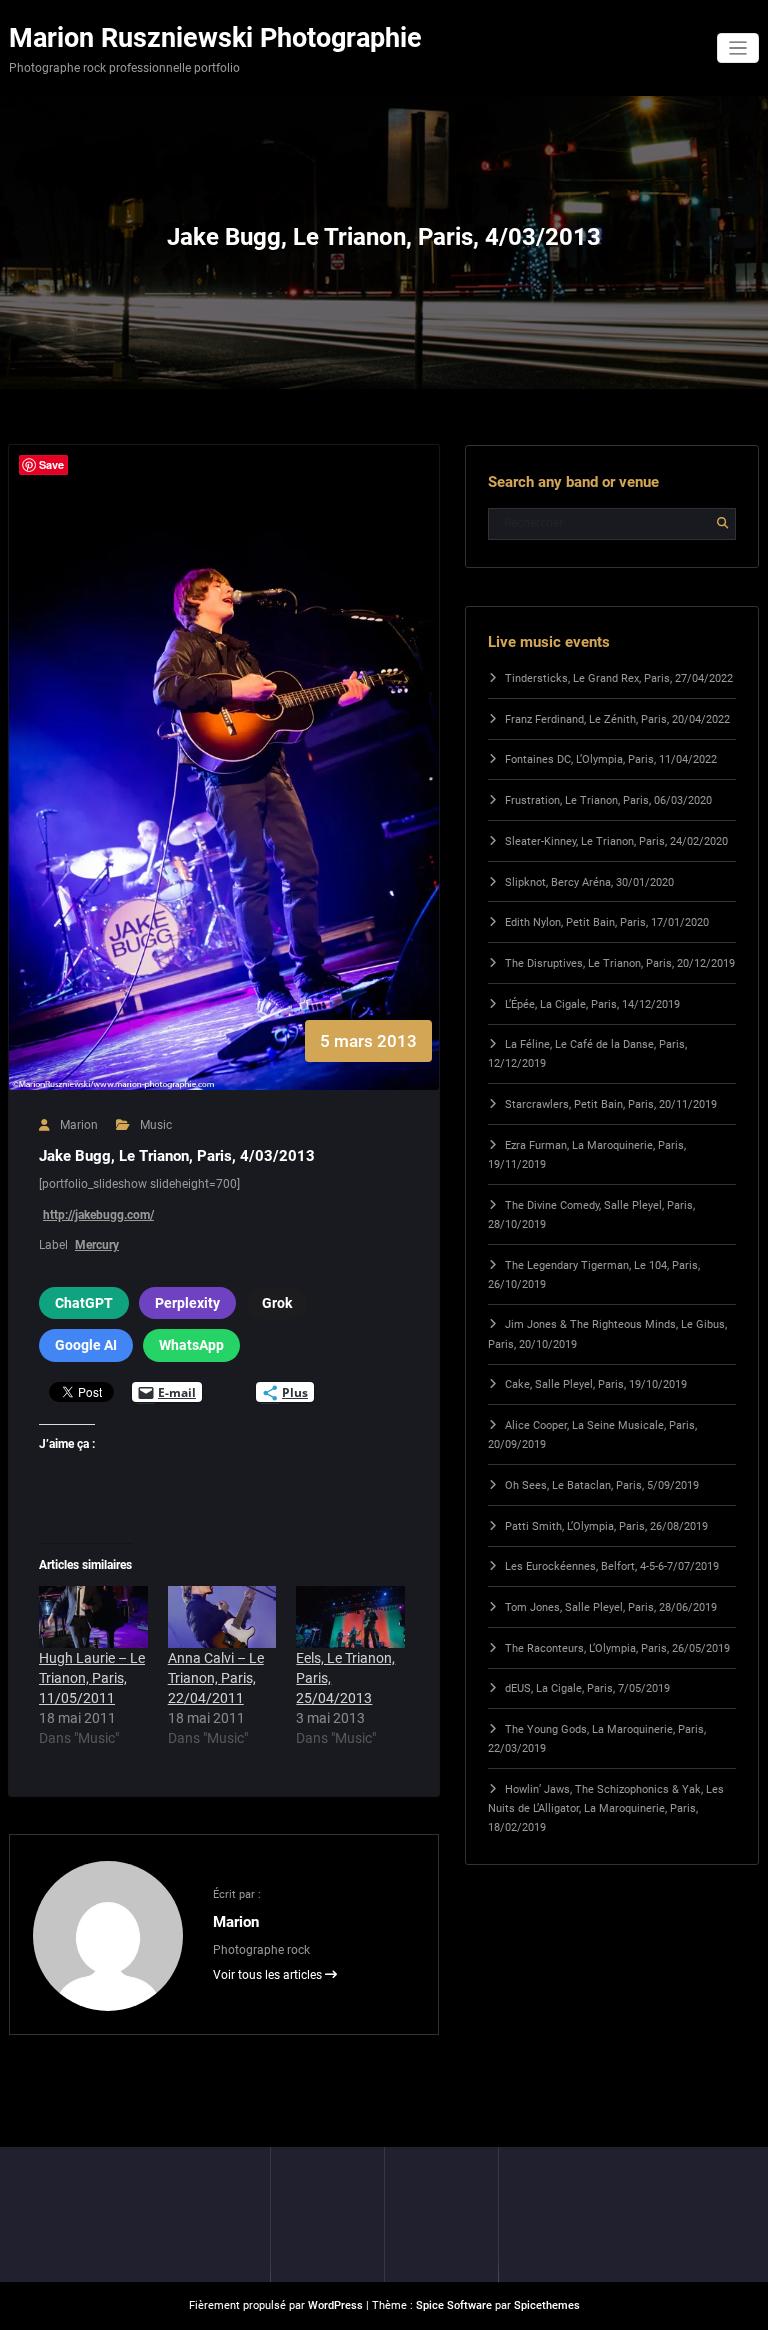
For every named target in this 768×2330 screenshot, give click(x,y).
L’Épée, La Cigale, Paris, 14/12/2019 (592, 1004)
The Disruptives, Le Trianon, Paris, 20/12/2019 (620, 963)
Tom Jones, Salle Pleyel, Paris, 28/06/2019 (611, 1607)
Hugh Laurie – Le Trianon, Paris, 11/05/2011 (92, 1678)
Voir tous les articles (269, 1975)
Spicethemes (547, 2305)
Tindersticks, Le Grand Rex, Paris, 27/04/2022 (619, 678)
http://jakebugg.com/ (98, 1215)
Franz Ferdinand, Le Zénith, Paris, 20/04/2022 (617, 719)
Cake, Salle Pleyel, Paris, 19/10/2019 (596, 1384)
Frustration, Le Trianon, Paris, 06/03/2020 (608, 800)
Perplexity (187, 1303)
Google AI (86, 1345)
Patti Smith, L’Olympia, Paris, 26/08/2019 (606, 1526)
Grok (277, 1303)
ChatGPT (84, 1303)
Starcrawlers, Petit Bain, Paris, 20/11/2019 (611, 1104)
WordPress (335, 2305)
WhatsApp (191, 1345)
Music (156, 1125)
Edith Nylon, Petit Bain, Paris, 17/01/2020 (607, 922)
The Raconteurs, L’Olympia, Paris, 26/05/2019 (617, 1648)
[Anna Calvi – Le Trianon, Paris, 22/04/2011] (222, 1617)
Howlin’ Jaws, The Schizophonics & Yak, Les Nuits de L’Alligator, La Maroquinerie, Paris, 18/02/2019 (606, 1808)
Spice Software (454, 2305)
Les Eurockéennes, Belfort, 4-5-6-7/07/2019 (612, 1566)
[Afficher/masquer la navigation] (738, 48)
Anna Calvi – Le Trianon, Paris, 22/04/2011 (216, 1678)
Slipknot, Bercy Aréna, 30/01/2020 (589, 882)
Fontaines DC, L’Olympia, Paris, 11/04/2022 (611, 759)
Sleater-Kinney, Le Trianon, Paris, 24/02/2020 (616, 841)
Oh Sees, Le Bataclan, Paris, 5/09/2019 (602, 1485)
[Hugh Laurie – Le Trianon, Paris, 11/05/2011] (93, 1617)
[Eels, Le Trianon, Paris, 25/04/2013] (350, 1617)
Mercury (97, 1245)
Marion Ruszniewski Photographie (215, 38)
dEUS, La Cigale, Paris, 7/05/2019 (587, 1688)
